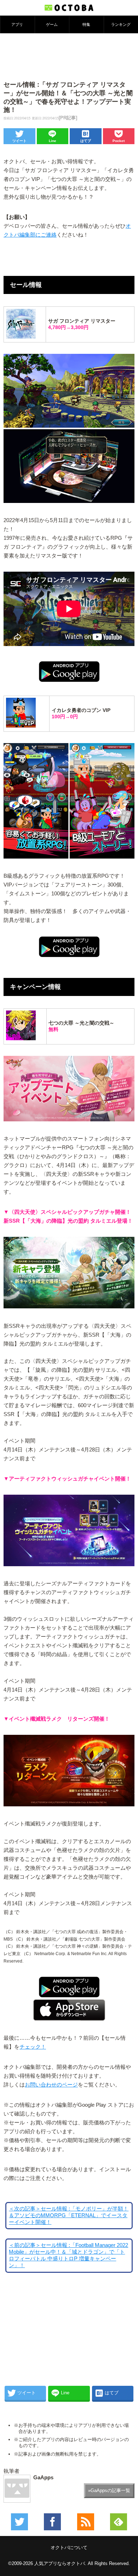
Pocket (119, 141)
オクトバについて (69, 2547)
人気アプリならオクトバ (60, 2563)
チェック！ (33, 2047)
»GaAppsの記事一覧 (109, 2490)
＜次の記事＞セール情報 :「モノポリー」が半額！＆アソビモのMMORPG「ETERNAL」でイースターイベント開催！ (69, 2215)
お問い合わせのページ (51, 2085)
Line (53, 141)
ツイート (19, 141)
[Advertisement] (69, 56)
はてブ (86, 141)
